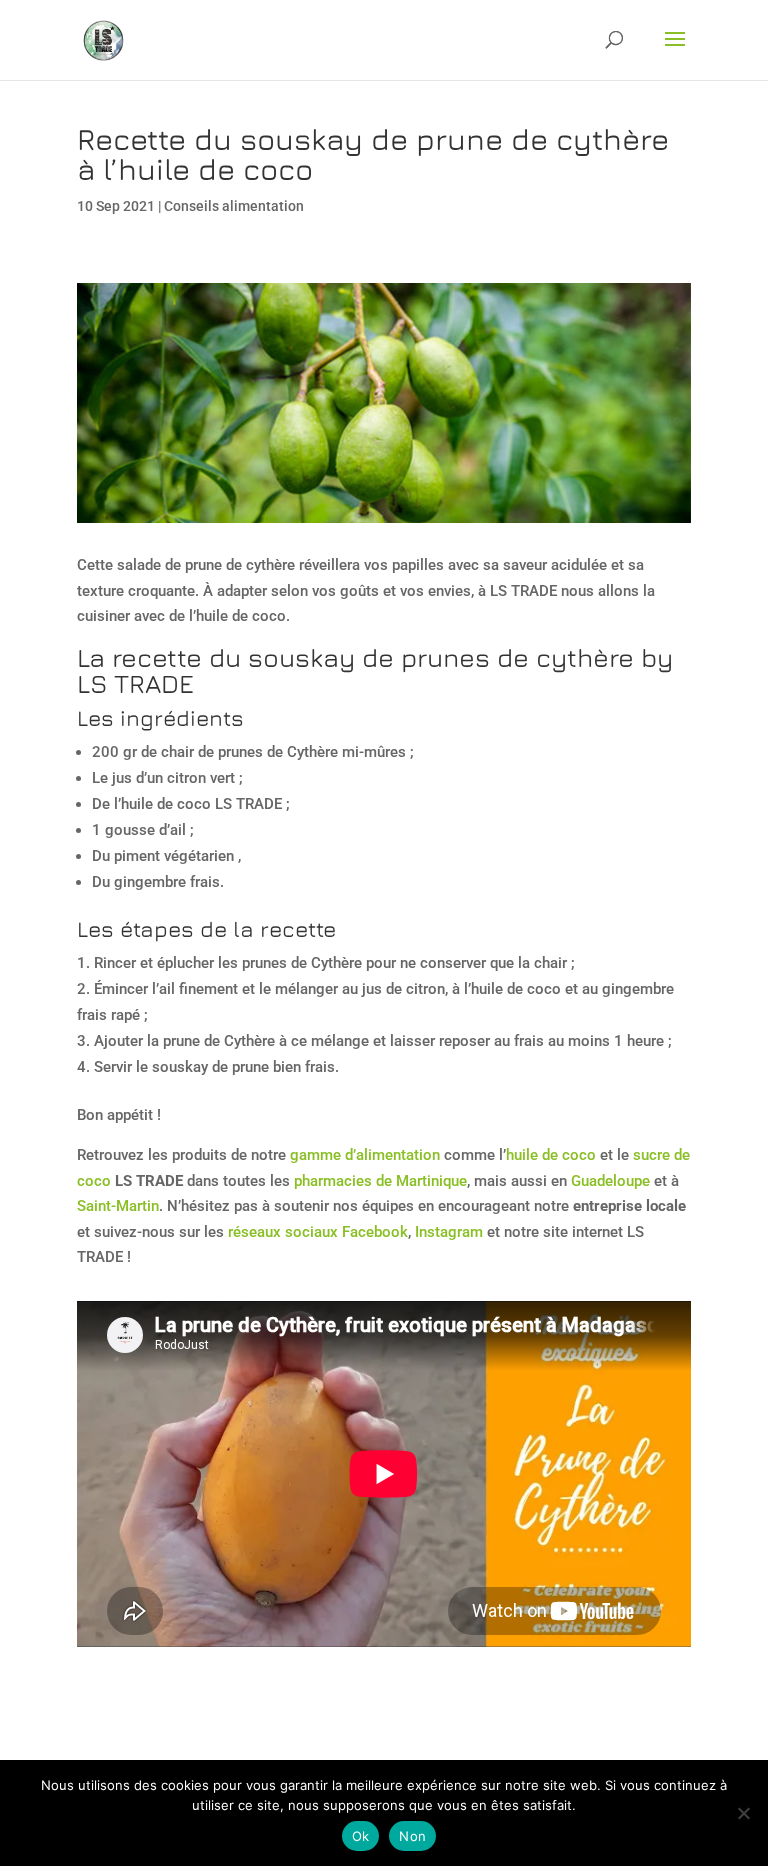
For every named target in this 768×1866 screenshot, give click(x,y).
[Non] (743, 1813)
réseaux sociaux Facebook (318, 1232)
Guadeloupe (610, 1181)
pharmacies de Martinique (380, 1181)
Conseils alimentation (234, 206)
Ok (361, 1836)
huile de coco (551, 1155)
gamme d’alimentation (365, 1155)
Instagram (449, 1232)
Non (412, 1836)
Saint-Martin (118, 1206)
